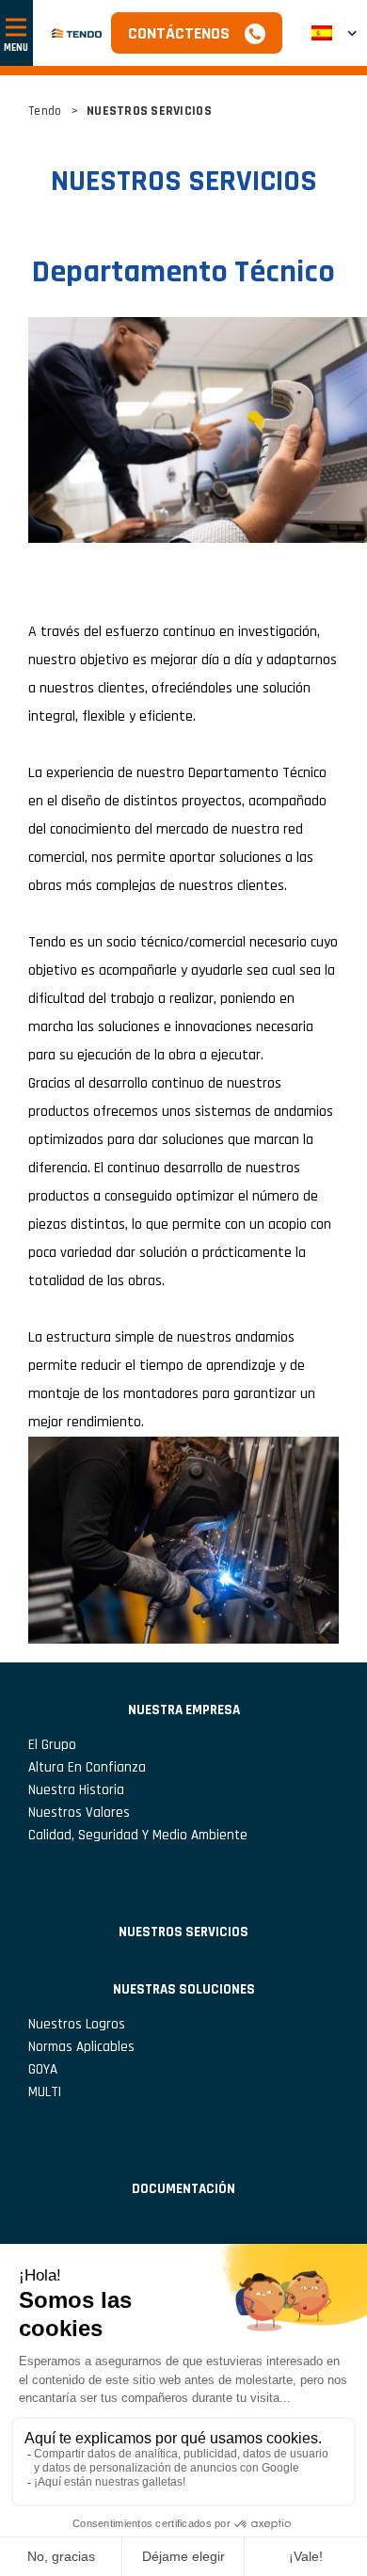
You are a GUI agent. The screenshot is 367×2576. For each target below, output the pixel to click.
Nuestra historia (76, 1790)
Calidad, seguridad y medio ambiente (138, 1835)
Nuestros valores (79, 1813)
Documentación (183, 2189)
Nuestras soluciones (184, 1989)
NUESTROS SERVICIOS (183, 1932)
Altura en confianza (87, 1767)
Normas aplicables (81, 2047)
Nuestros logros (77, 2024)
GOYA (43, 2069)
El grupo (52, 1745)
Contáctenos (179, 33)
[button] (334, 33)
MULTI (45, 2092)
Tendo (45, 111)
